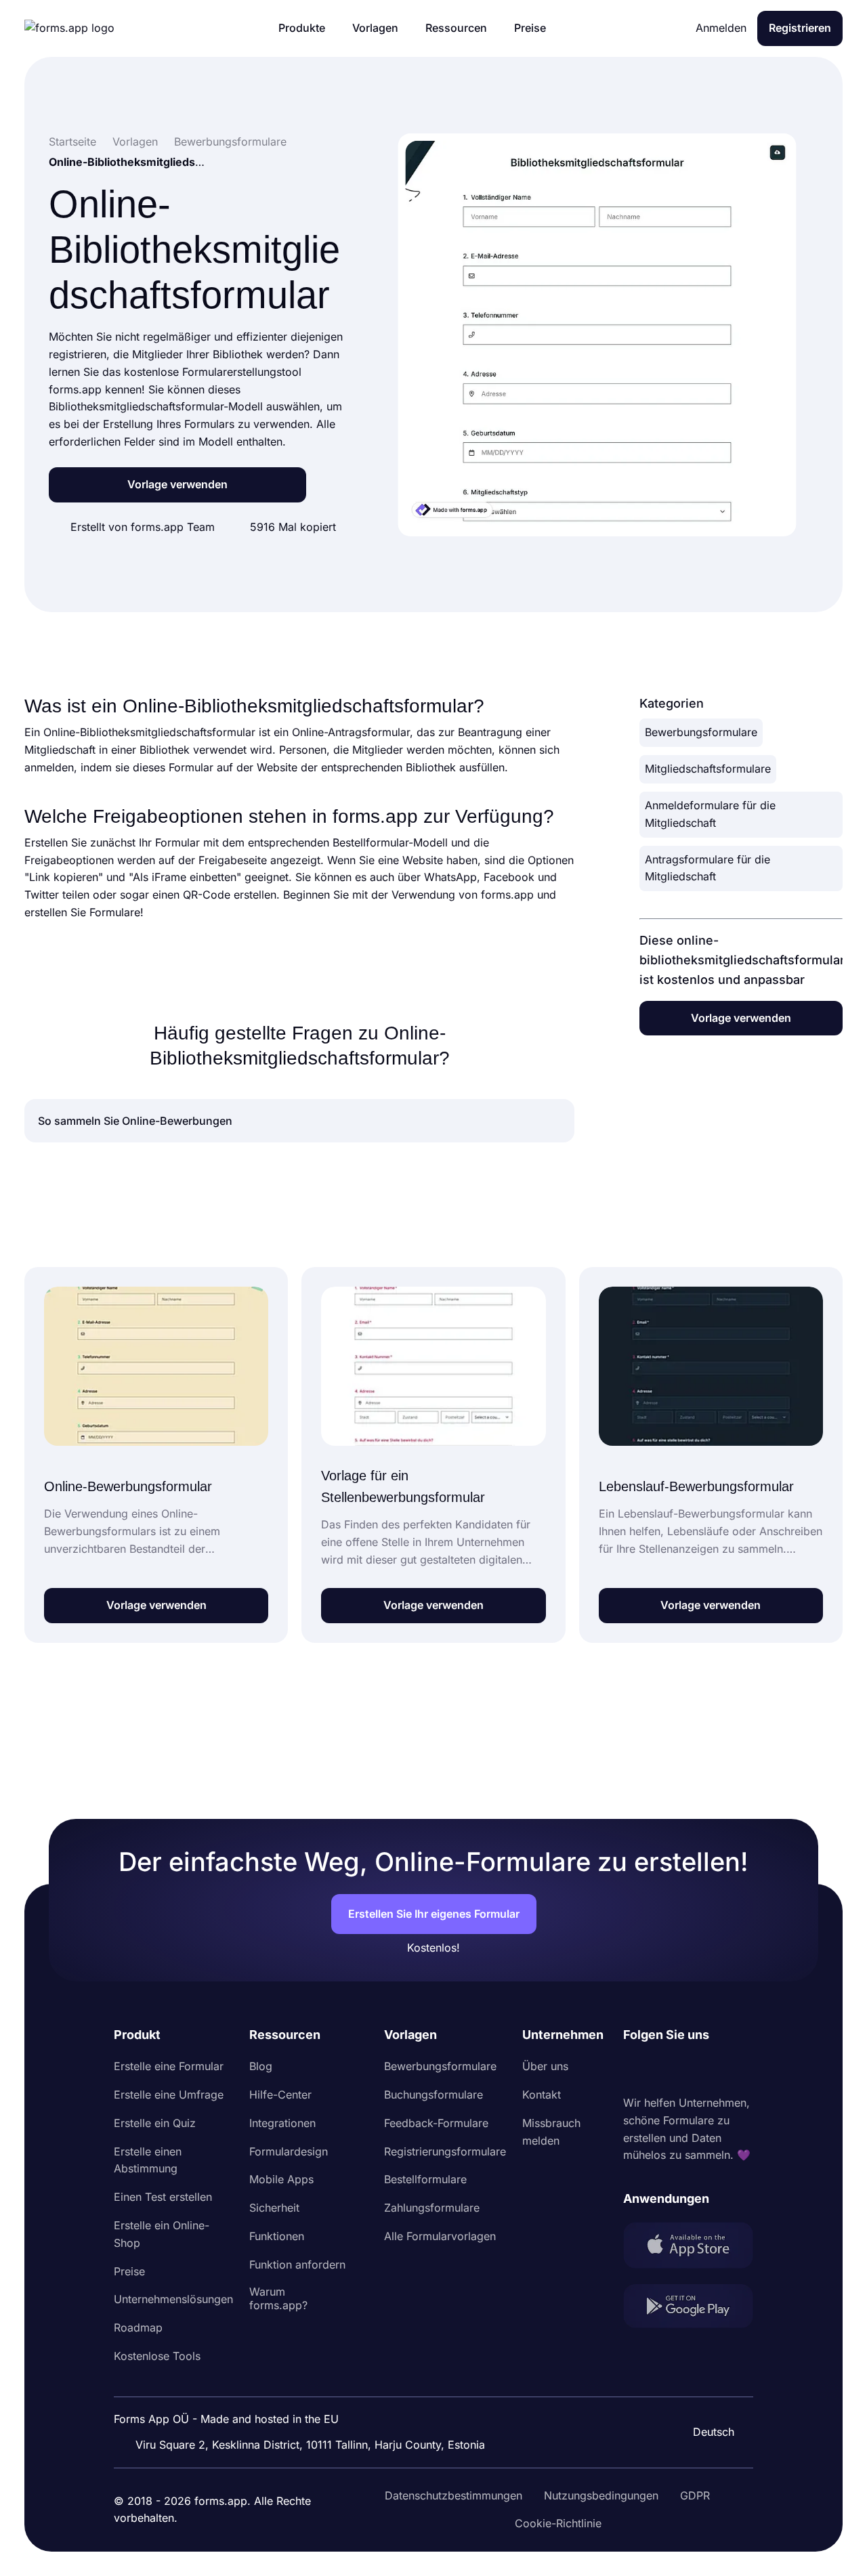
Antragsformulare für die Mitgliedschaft (707, 868)
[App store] (688, 2248)
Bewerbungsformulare (701, 732)
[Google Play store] (688, 2309)
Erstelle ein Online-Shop (162, 2234)
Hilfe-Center (280, 2095)
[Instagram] (664, 2069)
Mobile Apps (281, 2179)
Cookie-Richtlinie (558, 2523)
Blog (261, 2066)
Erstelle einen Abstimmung (148, 2160)
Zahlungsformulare (432, 2208)
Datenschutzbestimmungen (453, 2495)
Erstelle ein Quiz (155, 2123)
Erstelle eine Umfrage (169, 2095)
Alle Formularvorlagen (440, 2236)
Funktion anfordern (297, 2264)
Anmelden (721, 28)
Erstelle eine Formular (169, 2066)
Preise (129, 2271)
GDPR (695, 2495)
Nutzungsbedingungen (601, 2495)
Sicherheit (274, 2208)
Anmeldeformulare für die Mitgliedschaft (710, 814)
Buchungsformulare (433, 2095)
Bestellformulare (425, 2179)
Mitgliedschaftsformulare (708, 769)
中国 (707, 2395)
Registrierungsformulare (445, 2151)
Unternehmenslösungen (173, 2299)
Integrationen (282, 2123)
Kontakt (542, 2095)
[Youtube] (723, 2069)
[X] (694, 2069)
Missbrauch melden (551, 2132)
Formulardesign (289, 2151)
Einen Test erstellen (163, 2197)
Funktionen (277, 2236)
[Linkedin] (634, 2069)
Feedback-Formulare (436, 2123)
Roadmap (138, 2327)
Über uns (545, 2066)
